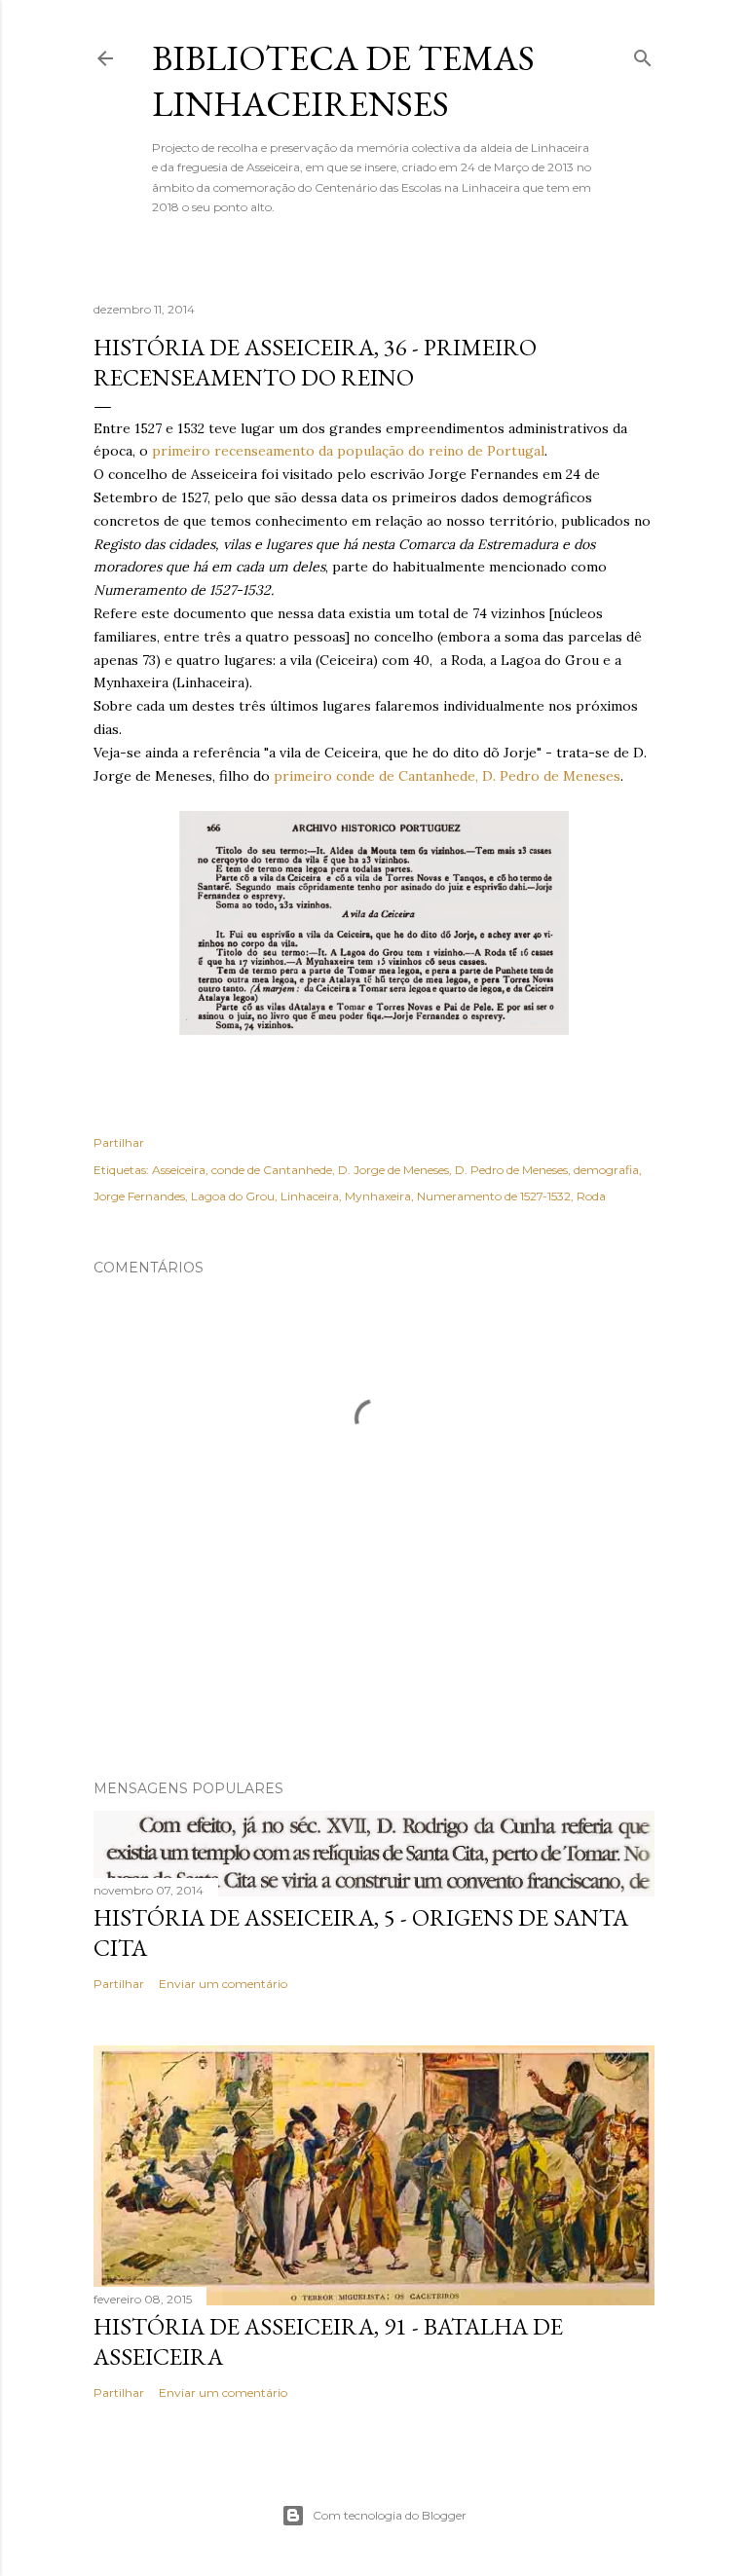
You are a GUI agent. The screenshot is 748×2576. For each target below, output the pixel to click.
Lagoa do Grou (233, 1196)
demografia (606, 1170)
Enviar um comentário (223, 1984)
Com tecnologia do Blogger (390, 2515)
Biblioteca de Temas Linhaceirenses (343, 81)
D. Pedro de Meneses (511, 1170)
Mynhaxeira (378, 1196)
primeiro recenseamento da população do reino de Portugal (348, 451)
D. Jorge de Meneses (393, 1170)
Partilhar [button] (119, 1142)
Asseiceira (179, 1170)
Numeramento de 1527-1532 (494, 1196)
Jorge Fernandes (139, 1196)
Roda (591, 1196)
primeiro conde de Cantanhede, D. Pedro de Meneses (447, 776)
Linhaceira (310, 1196)
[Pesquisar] (643, 54)
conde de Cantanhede (272, 1170)
